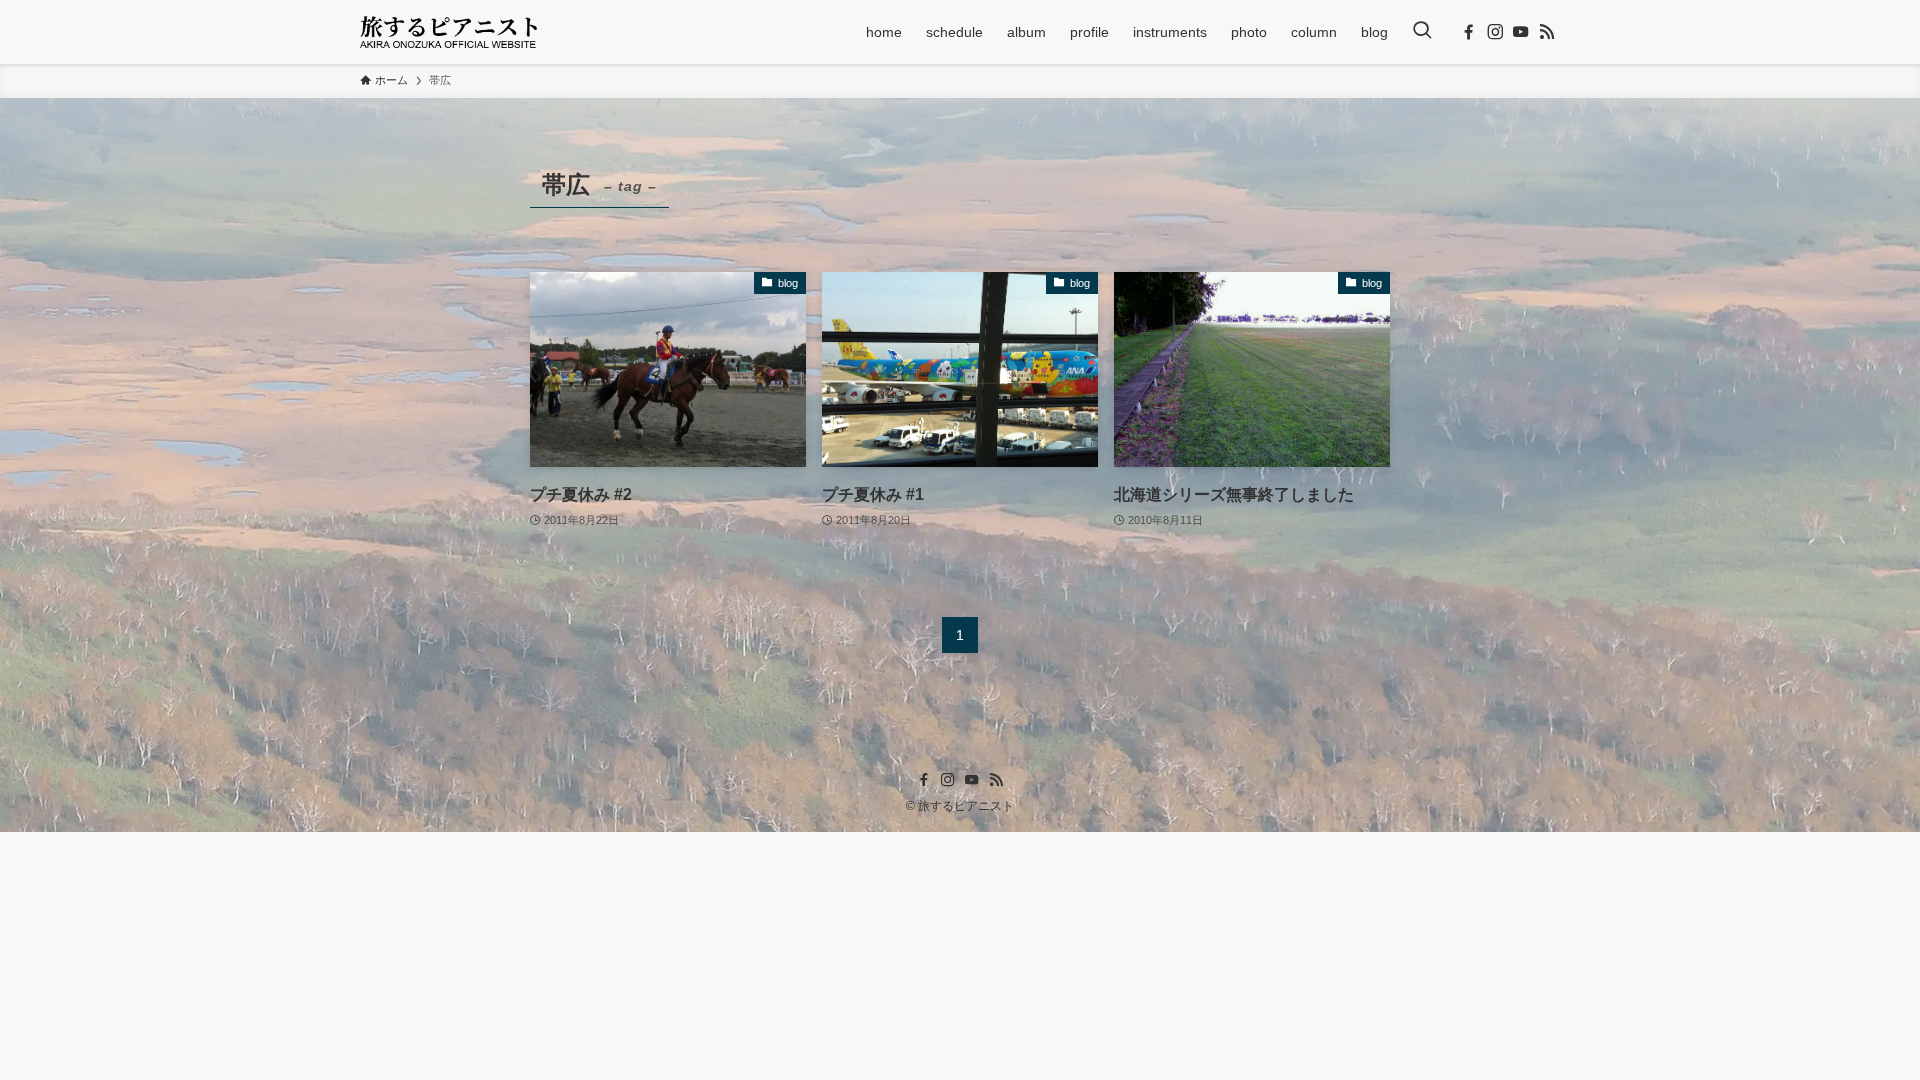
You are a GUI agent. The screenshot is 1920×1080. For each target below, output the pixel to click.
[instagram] (1495, 32)
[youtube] (1521, 32)
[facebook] (1469, 32)
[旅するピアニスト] (448, 32)
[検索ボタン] (1422, 32)
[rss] (1547, 32)
